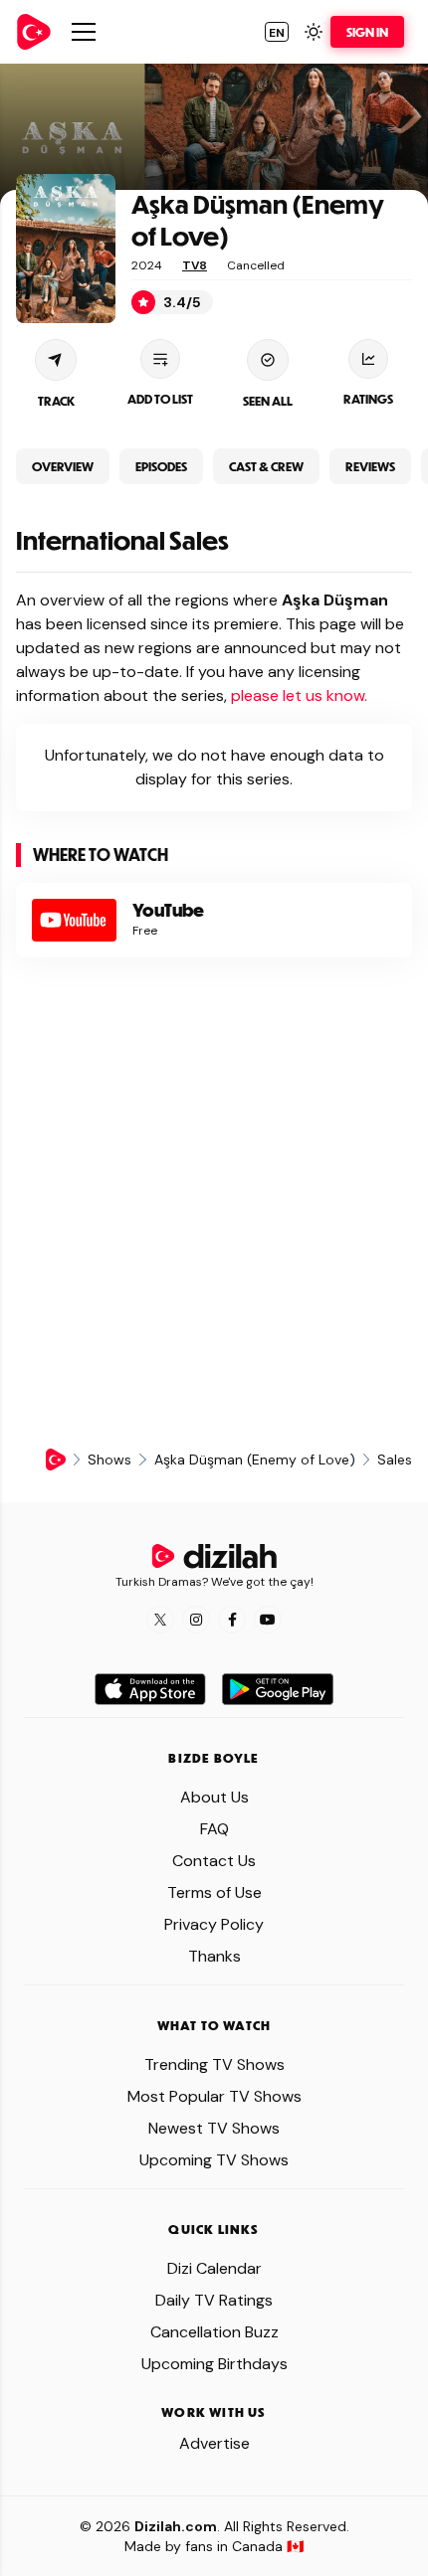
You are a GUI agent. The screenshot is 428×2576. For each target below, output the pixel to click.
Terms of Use (214, 1892)
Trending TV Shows (214, 2064)
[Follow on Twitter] (160, 1620)
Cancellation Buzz (214, 2332)
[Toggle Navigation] (84, 32)
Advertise (214, 2443)
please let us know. (299, 695)
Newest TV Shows (214, 2128)
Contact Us (214, 1861)
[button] (277, 32)
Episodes (161, 466)
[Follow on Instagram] (196, 1620)
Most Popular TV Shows (214, 2096)
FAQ (214, 1829)
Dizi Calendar (214, 2268)
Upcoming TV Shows (214, 2160)
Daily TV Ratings (214, 2300)
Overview (63, 466)
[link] (34, 32)
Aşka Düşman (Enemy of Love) (255, 1460)
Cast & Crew (266, 466)
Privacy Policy (214, 1924)
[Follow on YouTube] (268, 1620)
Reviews (370, 466)
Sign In (367, 32)
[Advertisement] (214, 1203)
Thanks (214, 1956)
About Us (214, 1797)
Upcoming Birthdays (214, 2364)
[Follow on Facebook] (232, 1620)
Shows (109, 1460)
